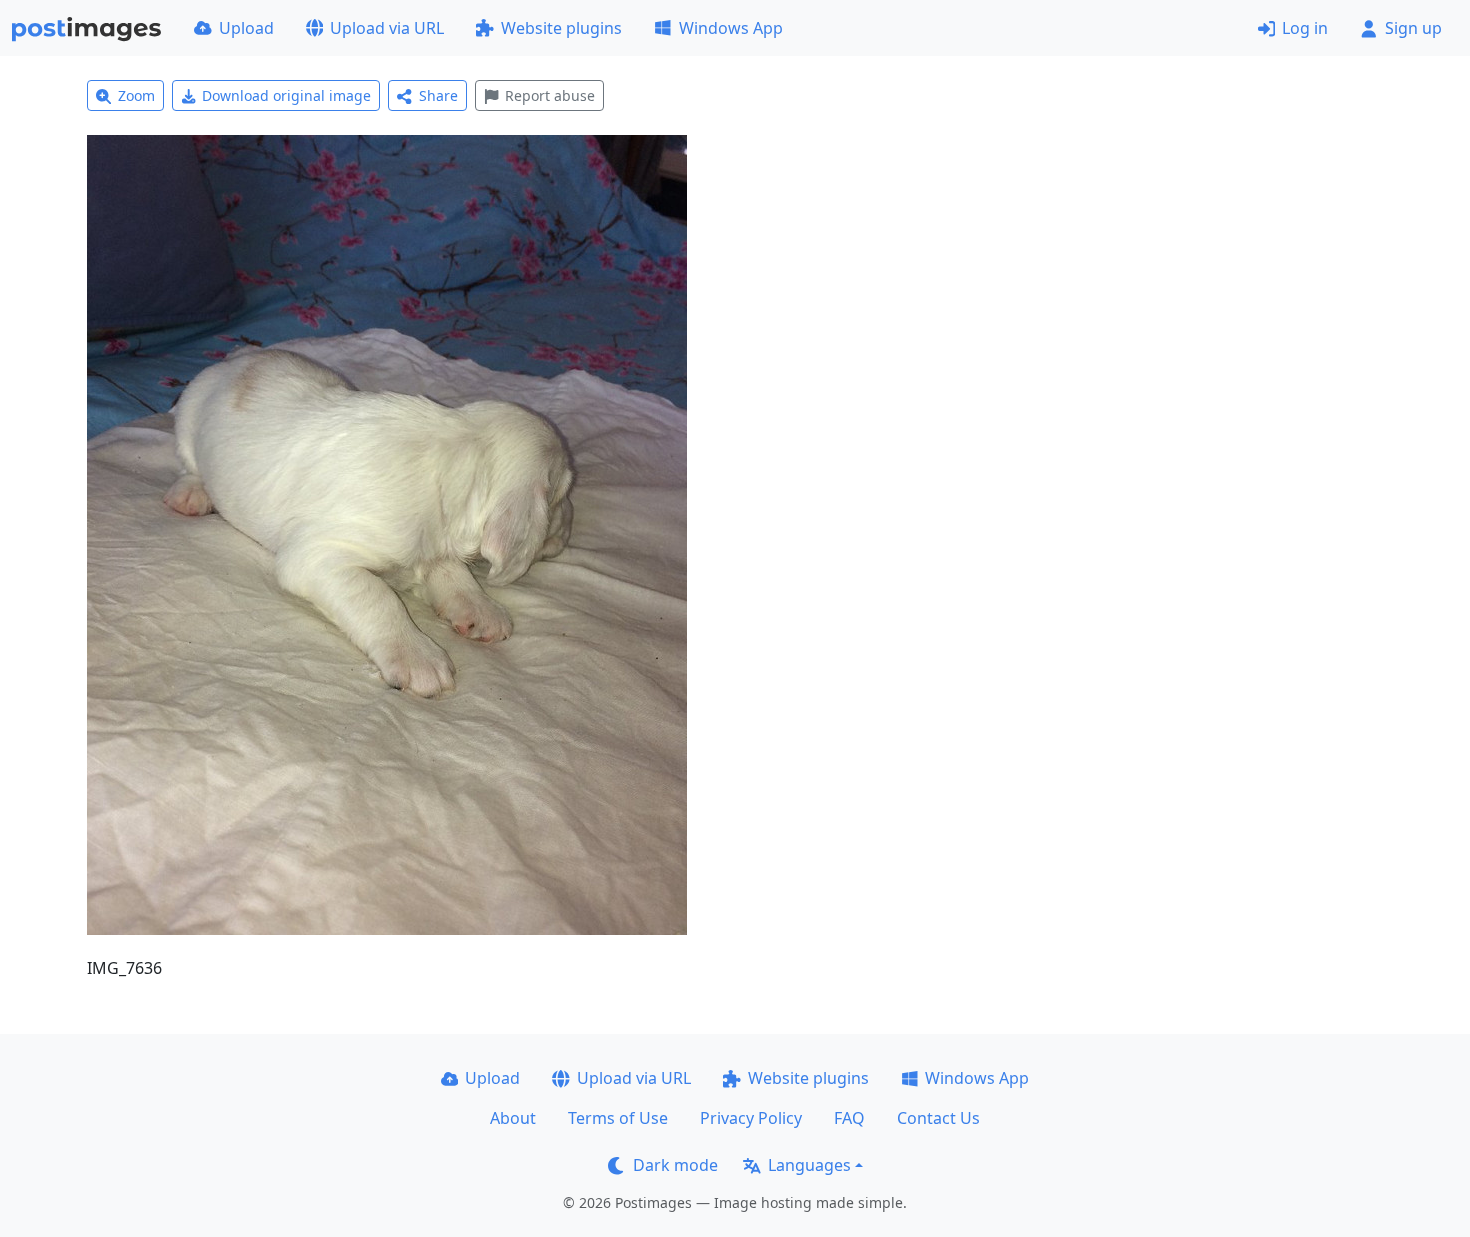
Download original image (286, 95)
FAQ (849, 1118)
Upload (246, 28)
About (513, 1118)
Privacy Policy (751, 1118)
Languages (809, 1165)
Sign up (1413, 28)
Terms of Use (618, 1118)
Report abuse (550, 95)
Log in (1305, 28)
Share (438, 95)
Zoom (136, 95)
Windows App (731, 28)
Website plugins (561, 28)
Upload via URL (387, 28)
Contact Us (938, 1118)
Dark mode (675, 1165)
